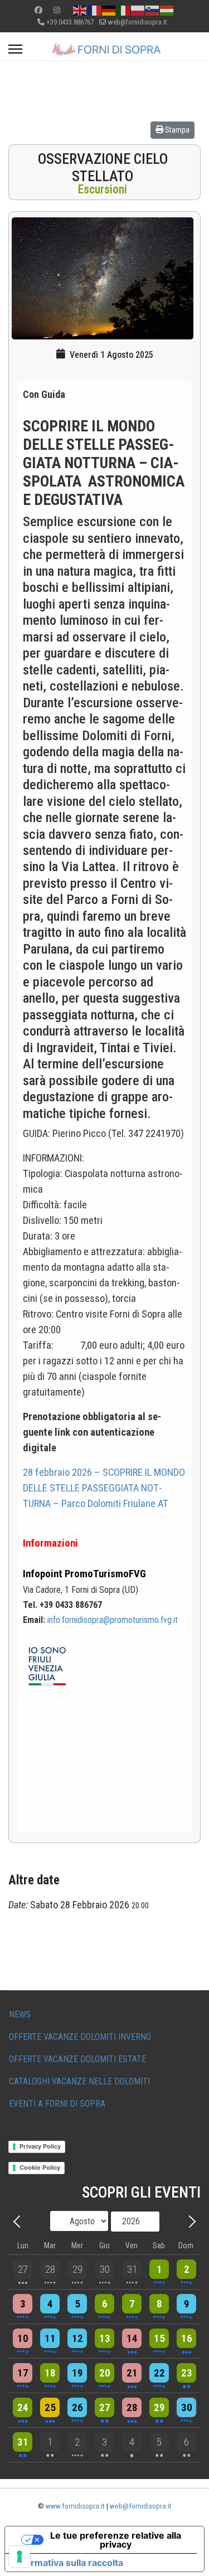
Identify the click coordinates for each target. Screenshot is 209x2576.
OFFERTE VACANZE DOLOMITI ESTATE (77, 2059)
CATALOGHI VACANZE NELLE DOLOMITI (79, 2081)
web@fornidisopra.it (137, 22)
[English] (80, 10)
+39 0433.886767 (70, 22)
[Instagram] (57, 10)
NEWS (20, 2014)
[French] (95, 10)
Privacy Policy (40, 2146)
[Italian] (124, 10)
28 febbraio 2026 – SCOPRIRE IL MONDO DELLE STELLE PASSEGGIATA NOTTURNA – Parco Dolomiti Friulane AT (104, 1488)
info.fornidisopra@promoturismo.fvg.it (113, 1620)
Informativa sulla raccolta (69, 2563)
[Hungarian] (167, 10)
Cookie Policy (40, 2167)
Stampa (176, 130)
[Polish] (138, 10)
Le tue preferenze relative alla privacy (116, 2540)
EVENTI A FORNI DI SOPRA (57, 2104)
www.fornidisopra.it (75, 2506)
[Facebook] (38, 10)
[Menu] (15, 49)
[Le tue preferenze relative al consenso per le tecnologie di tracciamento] (20, 2556)
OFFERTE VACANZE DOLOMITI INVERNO (80, 2037)
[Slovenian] (153, 10)
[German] (109, 10)
